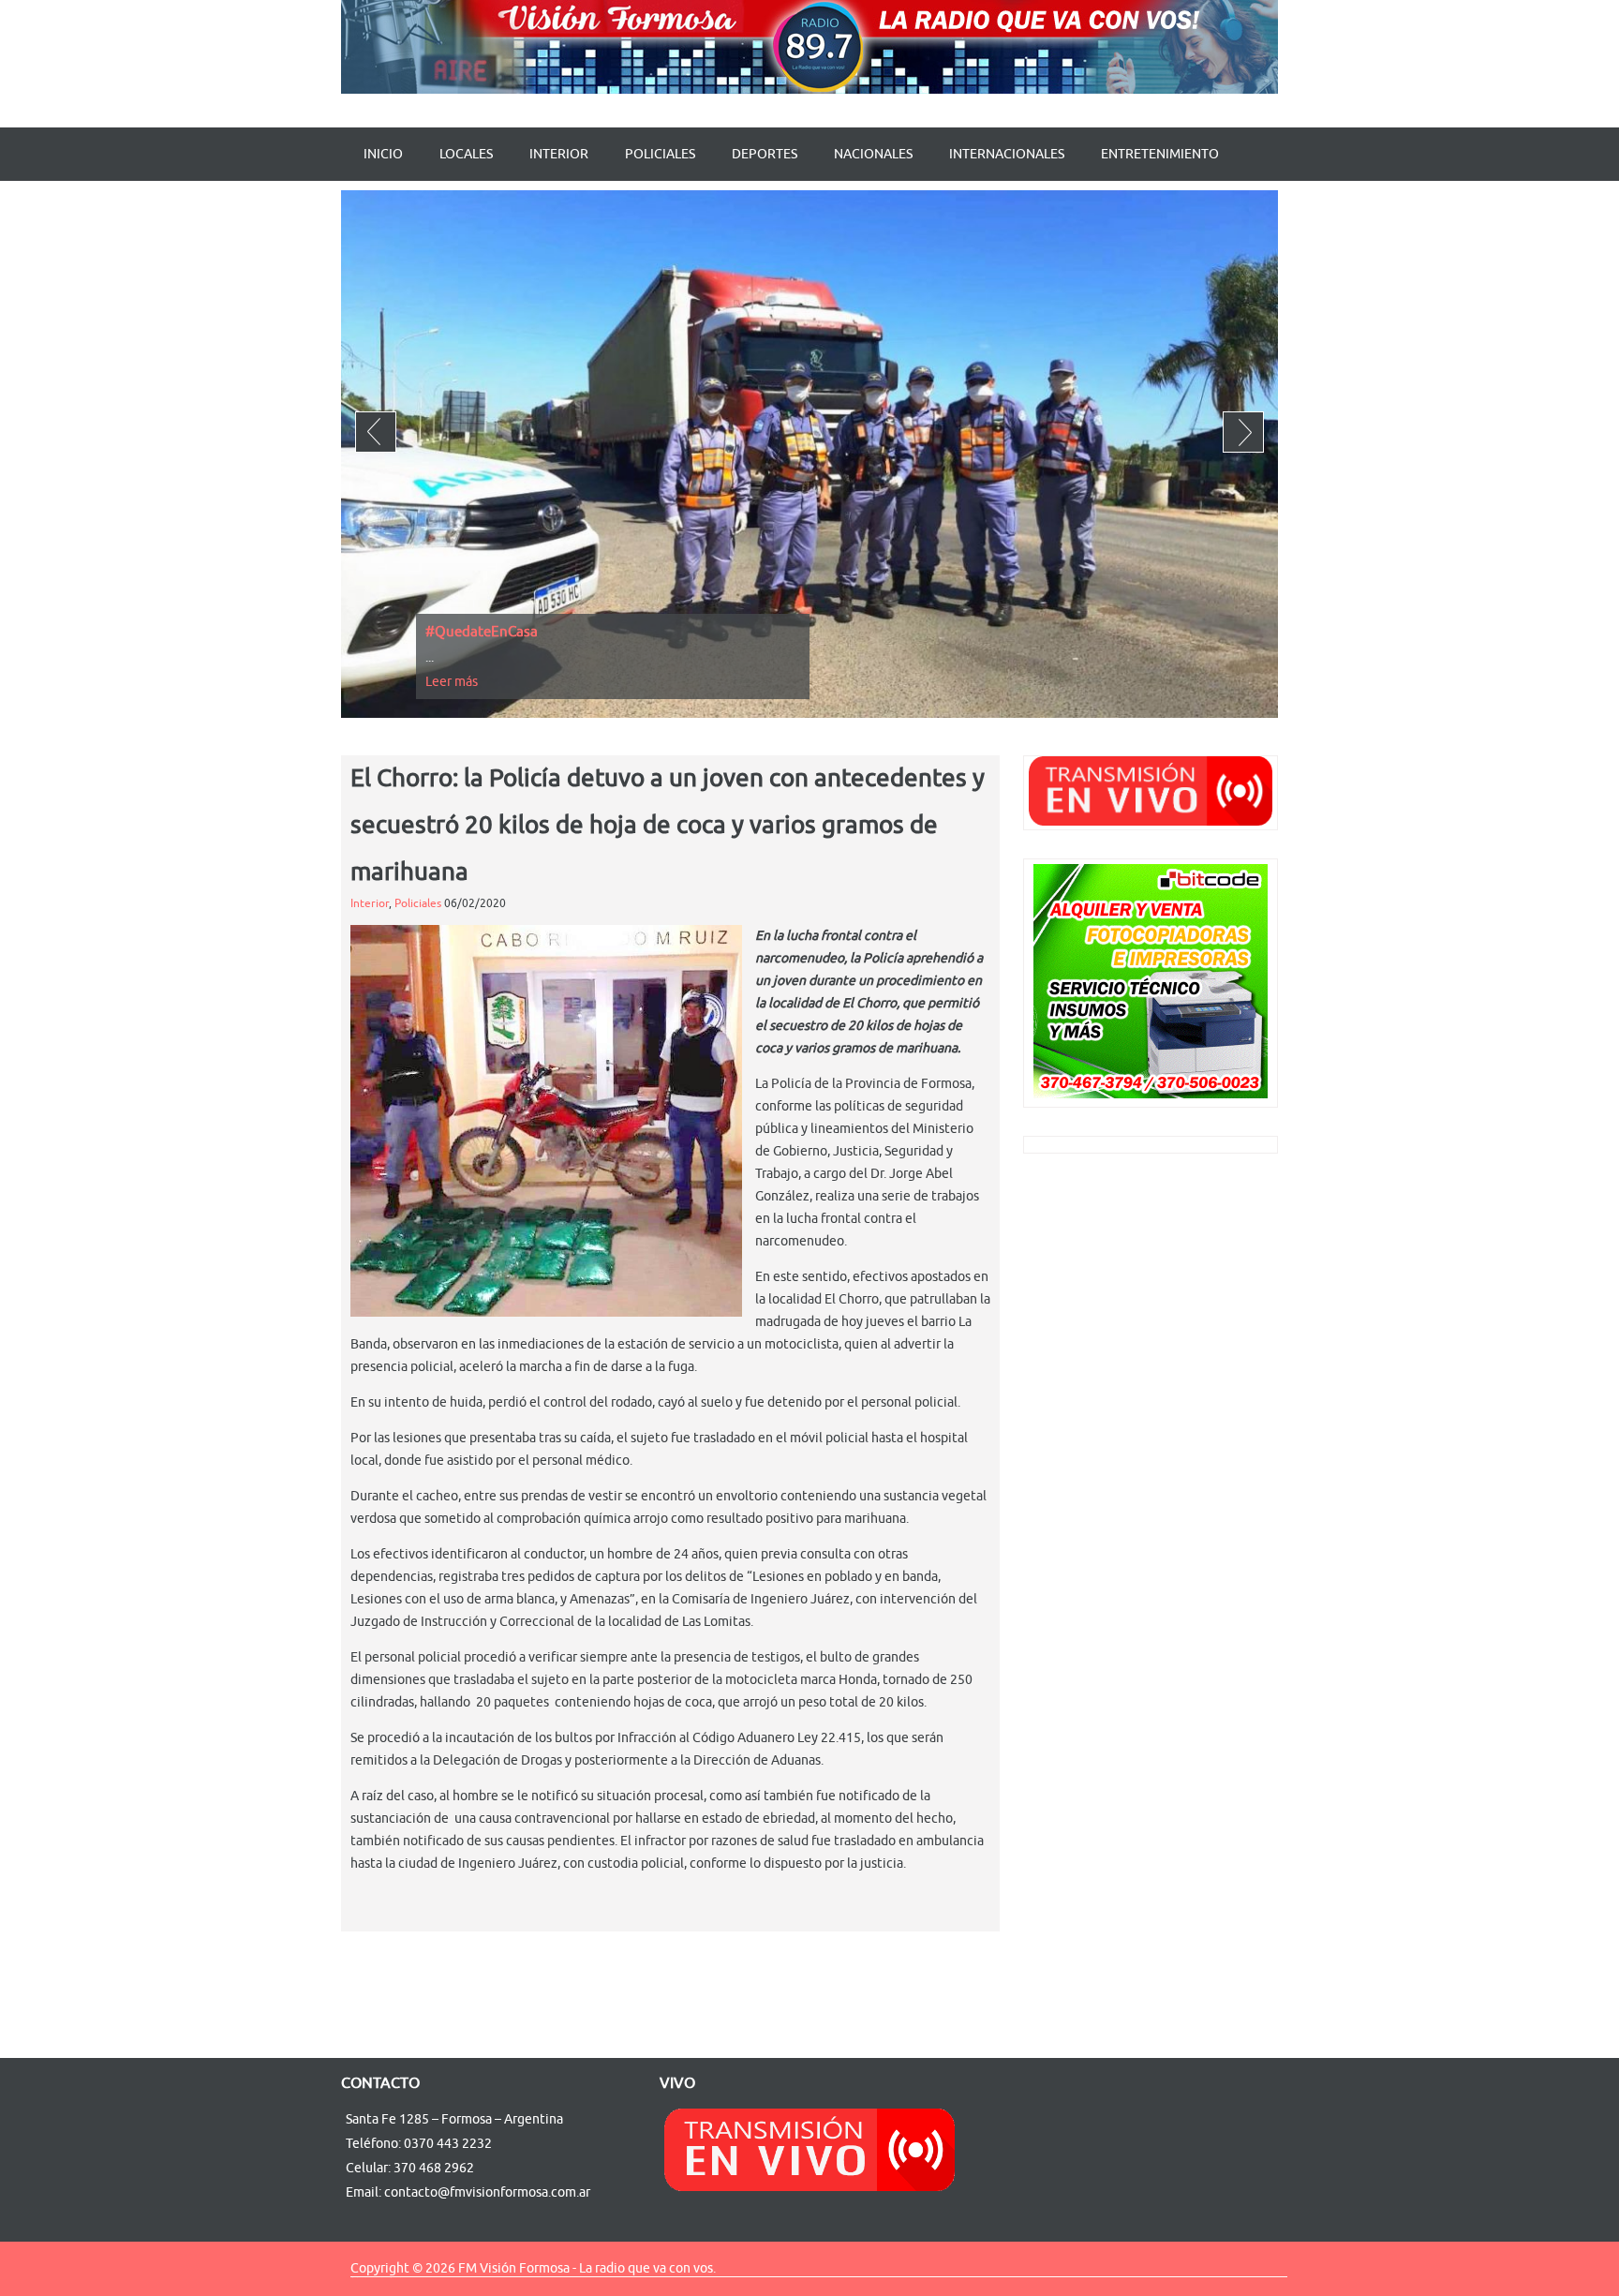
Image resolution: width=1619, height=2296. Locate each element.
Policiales (660, 154)
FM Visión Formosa (514, 2268)
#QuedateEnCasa (482, 632)
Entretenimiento (1160, 154)
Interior (559, 154)
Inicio (383, 154)
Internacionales (1007, 154)
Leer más (452, 682)
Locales (466, 154)
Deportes (765, 154)
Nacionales (873, 154)
